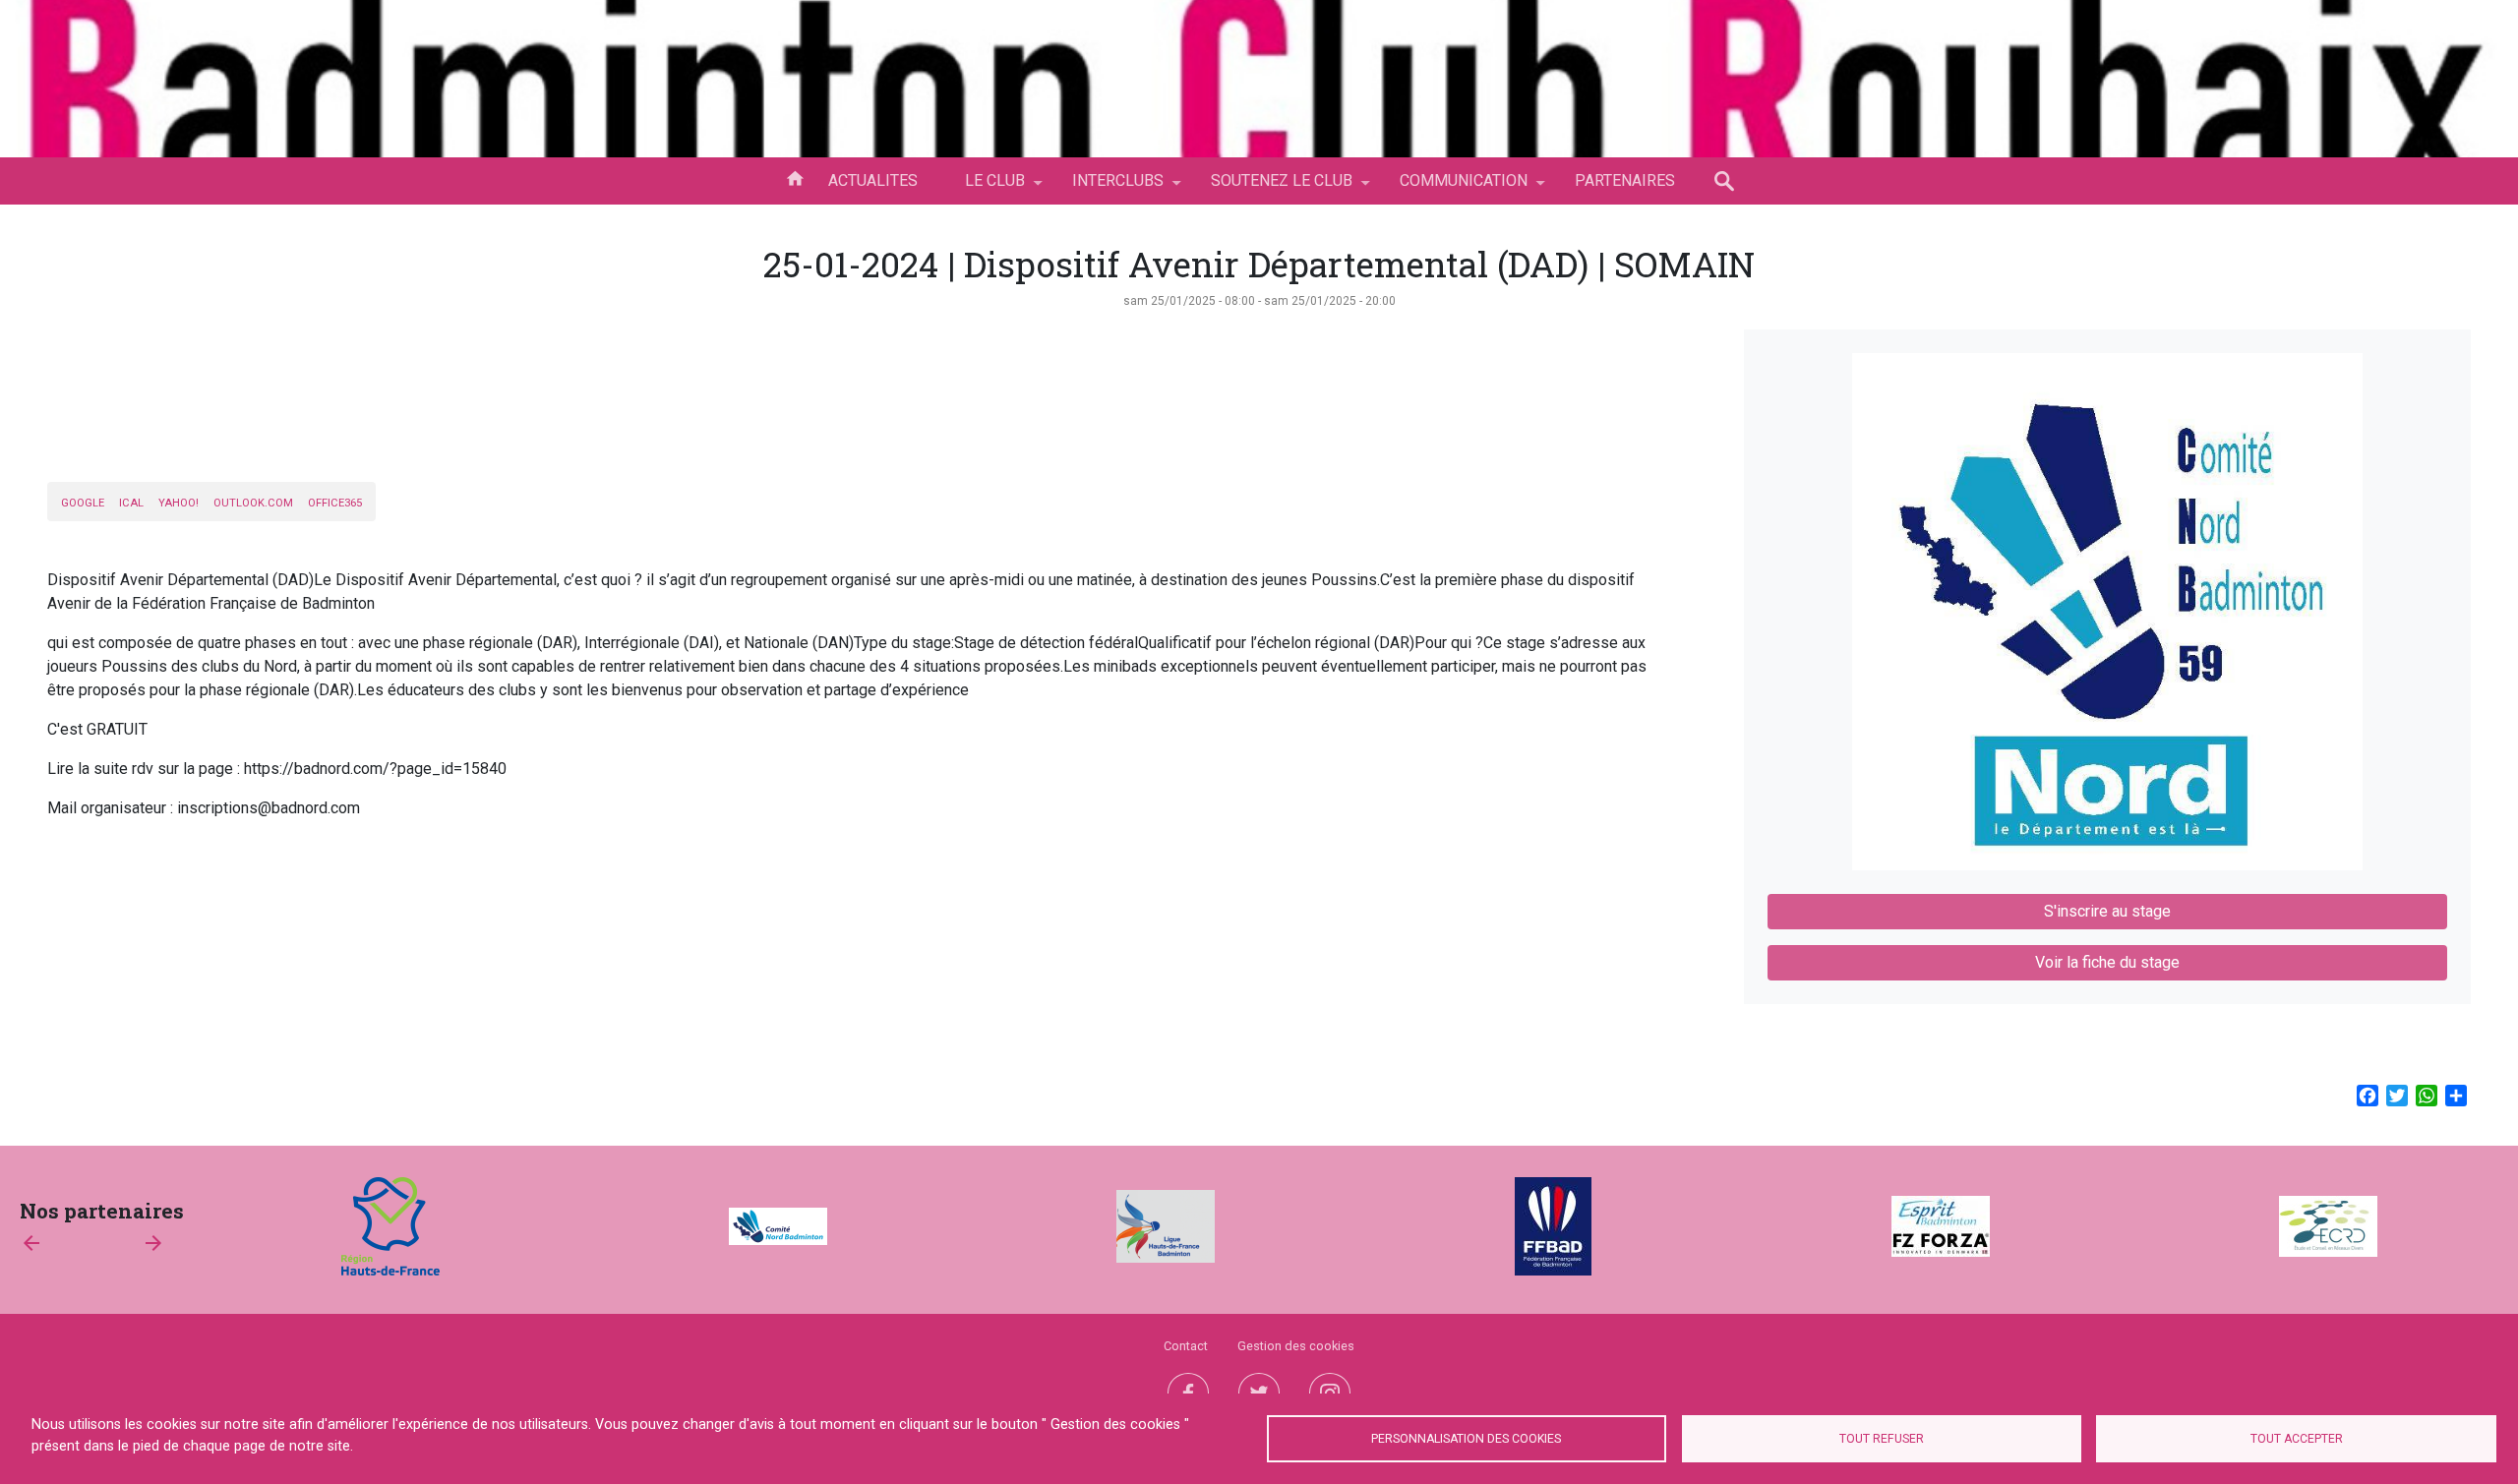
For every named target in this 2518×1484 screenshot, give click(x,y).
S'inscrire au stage (2107, 911)
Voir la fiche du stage (2107, 962)
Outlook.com (253, 503)
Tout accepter (2297, 1439)
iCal (131, 503)
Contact (1186, 1346)
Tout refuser (1882, 1439)
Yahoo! (179, 503)
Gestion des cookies (1296, 1346)
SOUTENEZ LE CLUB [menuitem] (1270, 188)
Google (83, 503)
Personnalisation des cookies (1466, 1439)
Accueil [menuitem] (795, 177)
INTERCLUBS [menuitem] (1106, 188)
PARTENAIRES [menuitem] (1625, 180)
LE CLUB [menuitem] (983, 188)
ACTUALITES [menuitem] (873, 180)
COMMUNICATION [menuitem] (1452, 188)
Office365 (335, 503)
